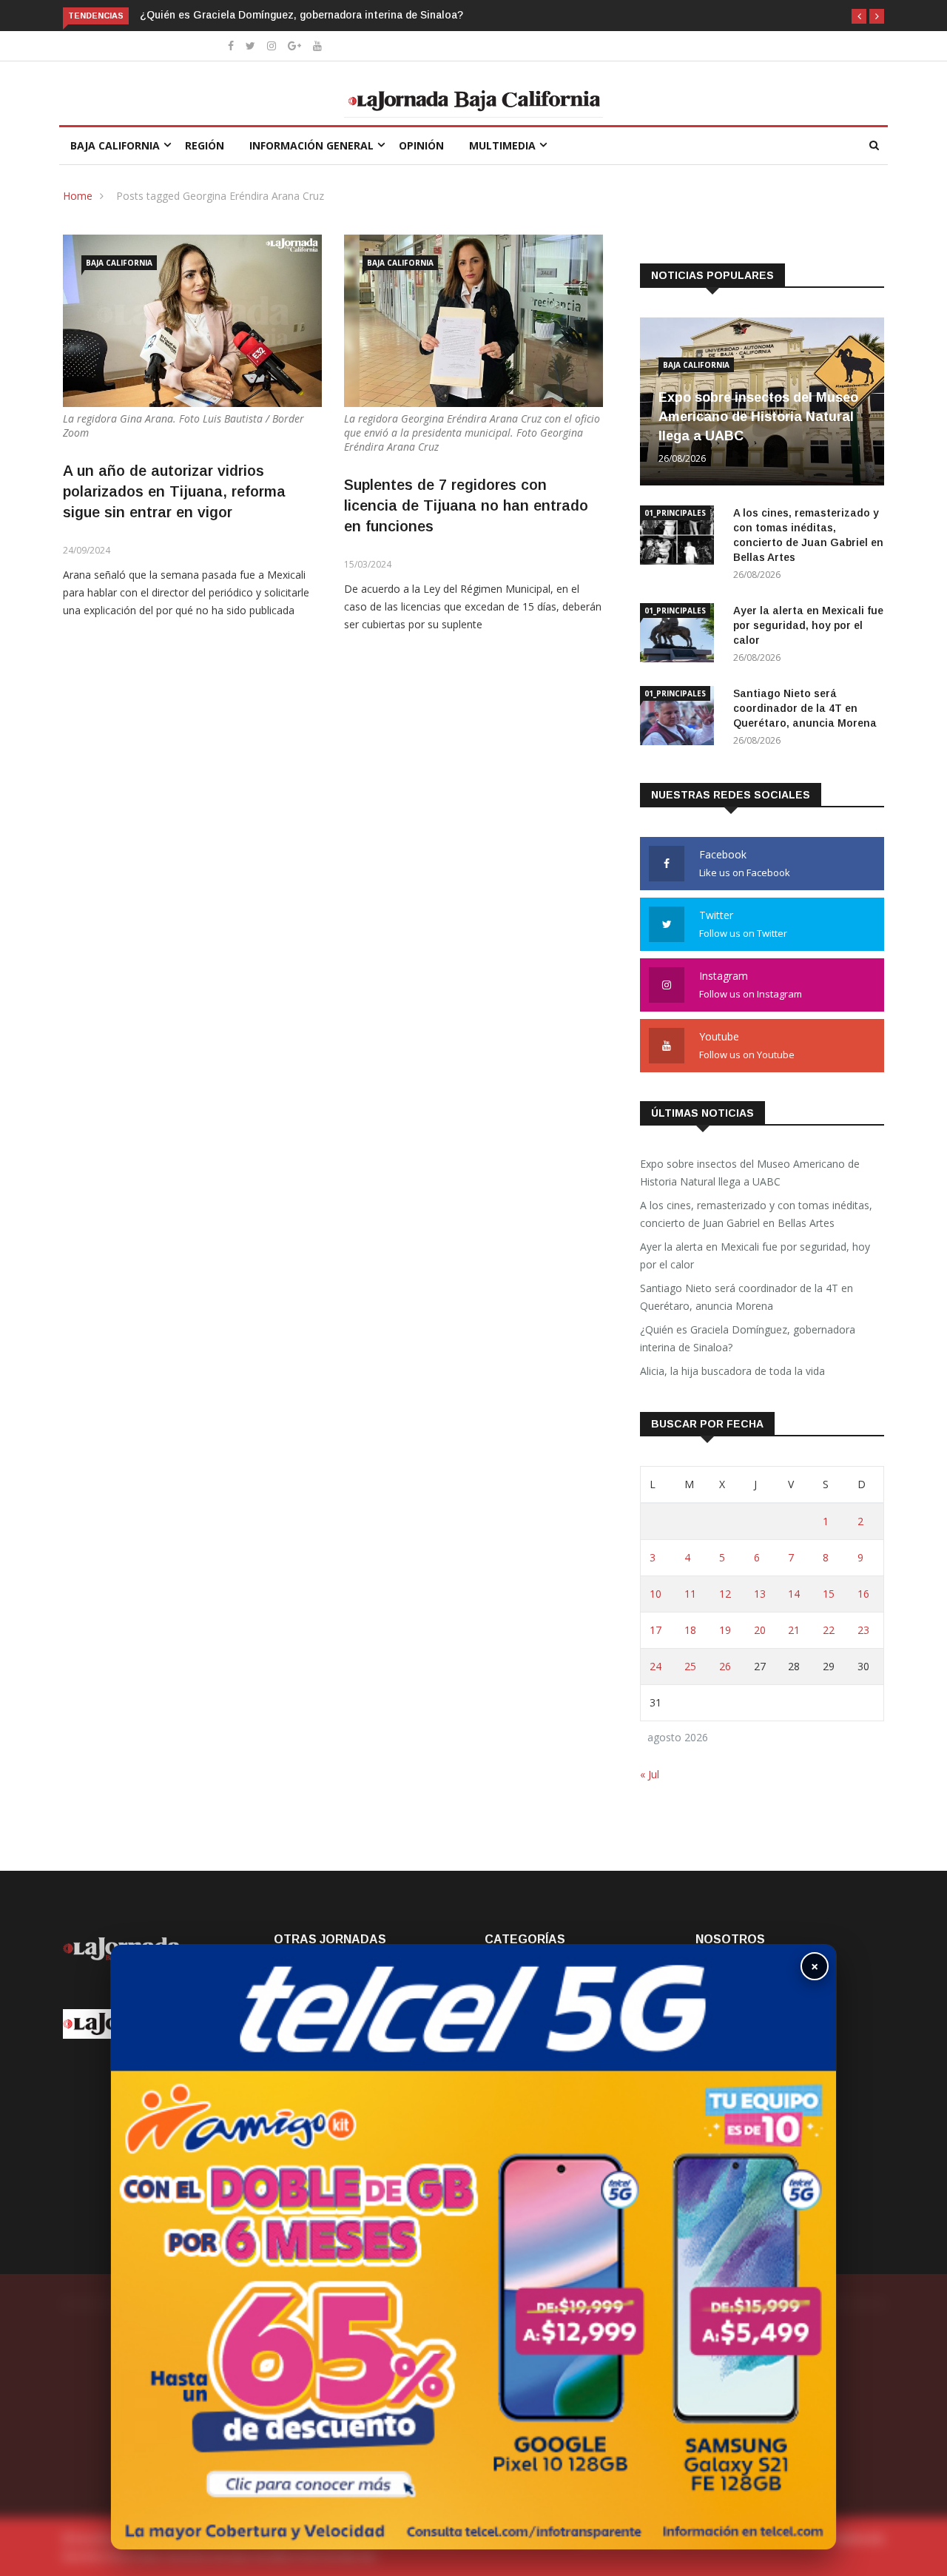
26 (725, 1666)
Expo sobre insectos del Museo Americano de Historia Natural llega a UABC (758, 417)
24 (656, 1666)
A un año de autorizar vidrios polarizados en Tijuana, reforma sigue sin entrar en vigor (174, 491)
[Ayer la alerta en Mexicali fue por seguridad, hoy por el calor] (681, 635)
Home (78, 196)
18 (690, 1630)
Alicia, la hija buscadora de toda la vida (732, 1371)
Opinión (421, 145)
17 (656, 1630)
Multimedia (502, 145)
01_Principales (675, 513)
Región (205, 145)
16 (863, 1594)
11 (690, 1594)
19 (725, 1630)
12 (725, 1594)
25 (690, 1666)
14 (794, 1594)
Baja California (115, 145)
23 (863, 1630)
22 (829, 1630)
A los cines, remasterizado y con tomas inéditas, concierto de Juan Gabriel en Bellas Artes (756, 1214)
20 (760, 1630)
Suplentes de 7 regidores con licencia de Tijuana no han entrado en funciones (466, 505)
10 (656, 1594)
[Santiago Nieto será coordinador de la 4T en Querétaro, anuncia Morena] (681, 718)
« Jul (650, 1774)
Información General (311, 145)
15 (829, 1594)
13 (760, 1594)
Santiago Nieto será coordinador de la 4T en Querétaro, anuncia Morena (805, 708)
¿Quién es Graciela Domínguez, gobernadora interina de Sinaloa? (301, 15)
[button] (859, 16)
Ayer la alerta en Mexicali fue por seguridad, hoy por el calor (808, 625)
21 (794, 1630)
